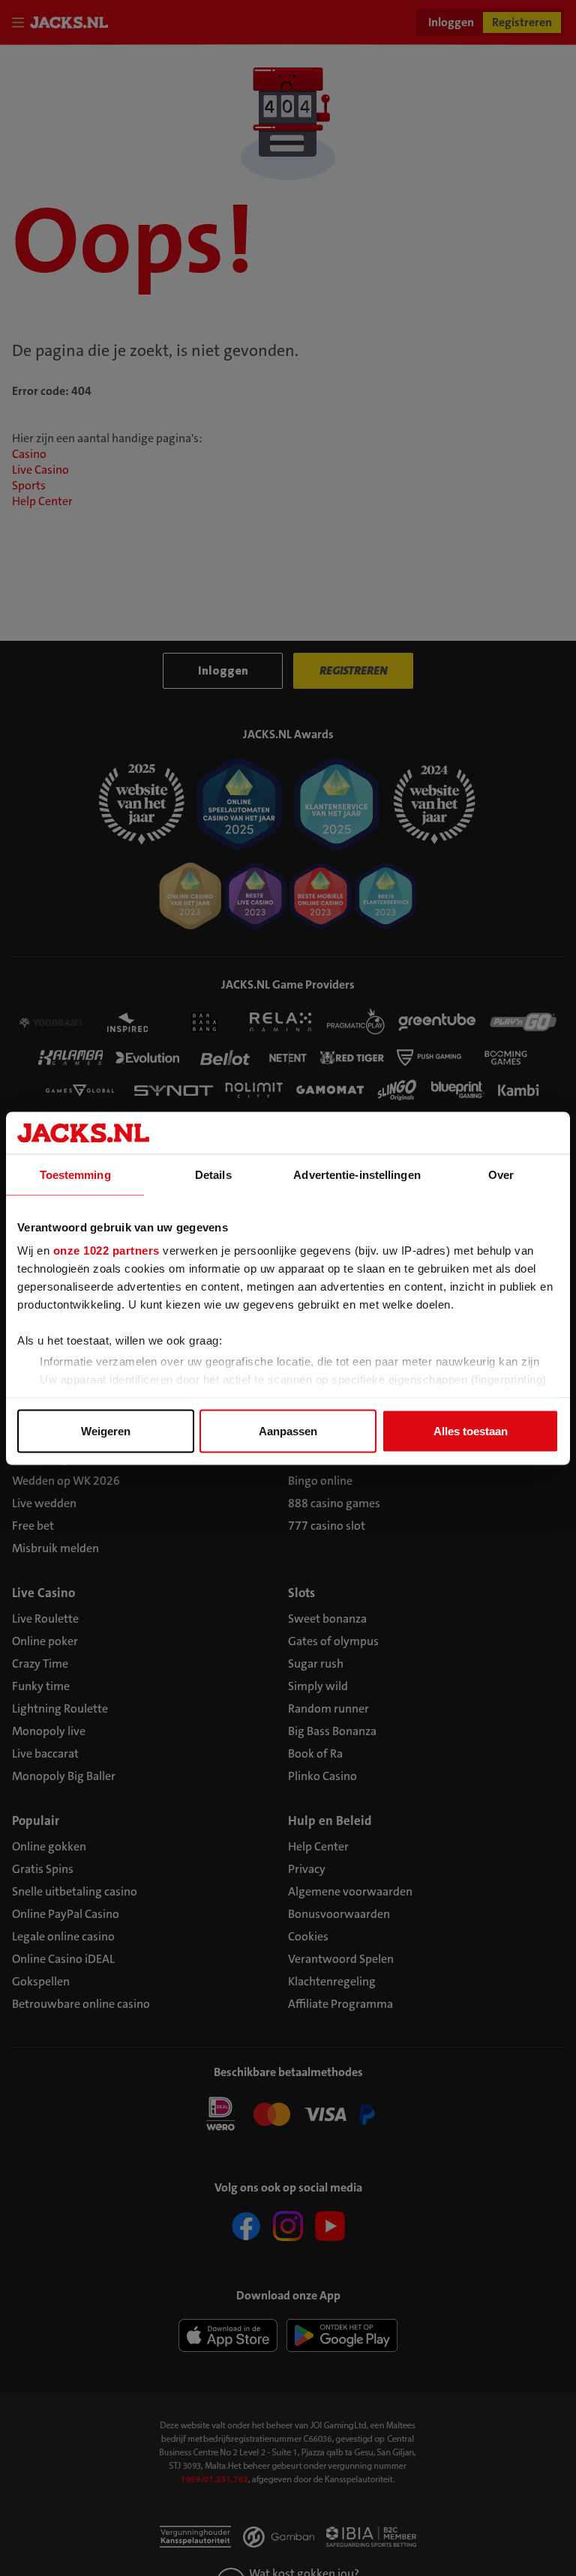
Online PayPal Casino (66, 1914)
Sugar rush (316, 1663)
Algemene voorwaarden (350, 1891)
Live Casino (40, 470)
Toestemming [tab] (75, 1174)
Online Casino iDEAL (63, 1959)
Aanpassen (288, 1430)
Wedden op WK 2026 (66, 1481)
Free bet (33, 1526)
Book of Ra (315, 1753)
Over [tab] (501, 1174)
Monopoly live (49, 1731)
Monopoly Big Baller (64, 1776)
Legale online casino (63, 1936)
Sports (29, 485)
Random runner (328, 1708)
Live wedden (44, 1503)
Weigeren (106, 1430)
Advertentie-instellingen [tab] (357, 1174)
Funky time (41, 1686)
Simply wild (318, 1686)
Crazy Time (40, 1663)
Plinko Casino (322, 1776)
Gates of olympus (333, 1641)
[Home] (72, 22)
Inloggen (451, 22)
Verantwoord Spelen (341, 1959)
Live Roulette (45, 1619)
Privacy (307, 1869)
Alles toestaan (471, 1430)
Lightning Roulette (60, 1708)
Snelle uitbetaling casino (75, 1891)
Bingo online (320, 1481)
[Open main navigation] (21, 22)
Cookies (308, 1936)
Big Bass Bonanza (332, 1731)
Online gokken (49, 1846)
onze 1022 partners (106, 1251)
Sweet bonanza (327, 1619)
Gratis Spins (43, 1869)
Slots (301, 1593)
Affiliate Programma (340, 2004)
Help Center (42, 501)
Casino (29, 454)
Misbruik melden (55, 1548)
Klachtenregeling (332, 1981)
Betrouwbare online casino (81, 2004)
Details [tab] (213, 1174)
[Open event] (288, 2113)
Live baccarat (45, 1753)
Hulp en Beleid (330, 1821)
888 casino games (334, 1503)
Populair (36, 1821)
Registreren (522, 22)
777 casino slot (327, 1526)
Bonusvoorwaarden (339, 1914)
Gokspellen (41, 1981)
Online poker (45, 1641)
